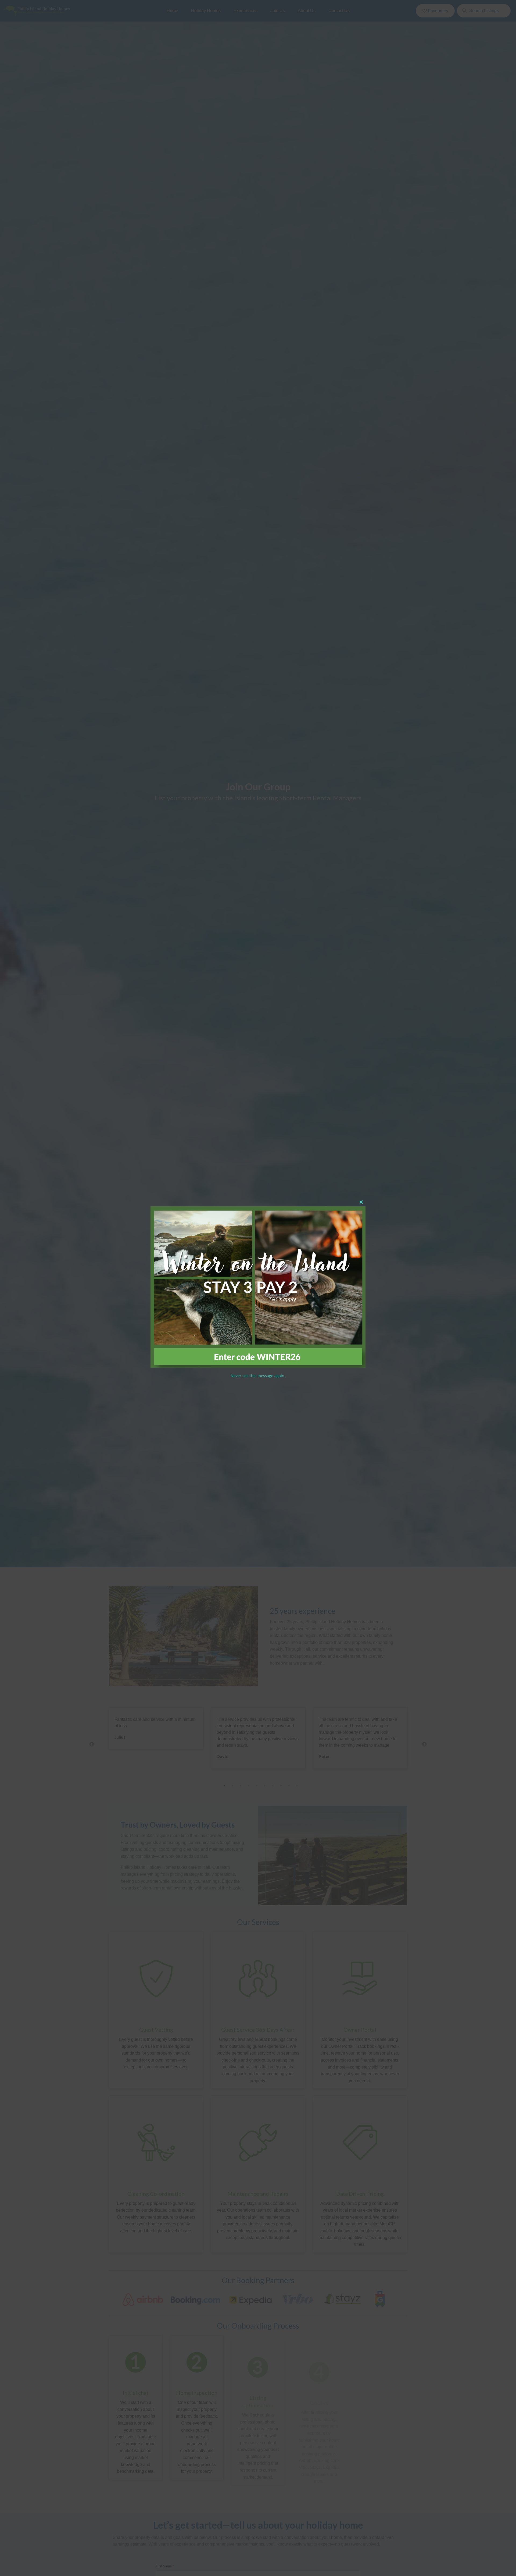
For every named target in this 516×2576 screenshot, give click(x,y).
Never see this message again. (258, 1376)
